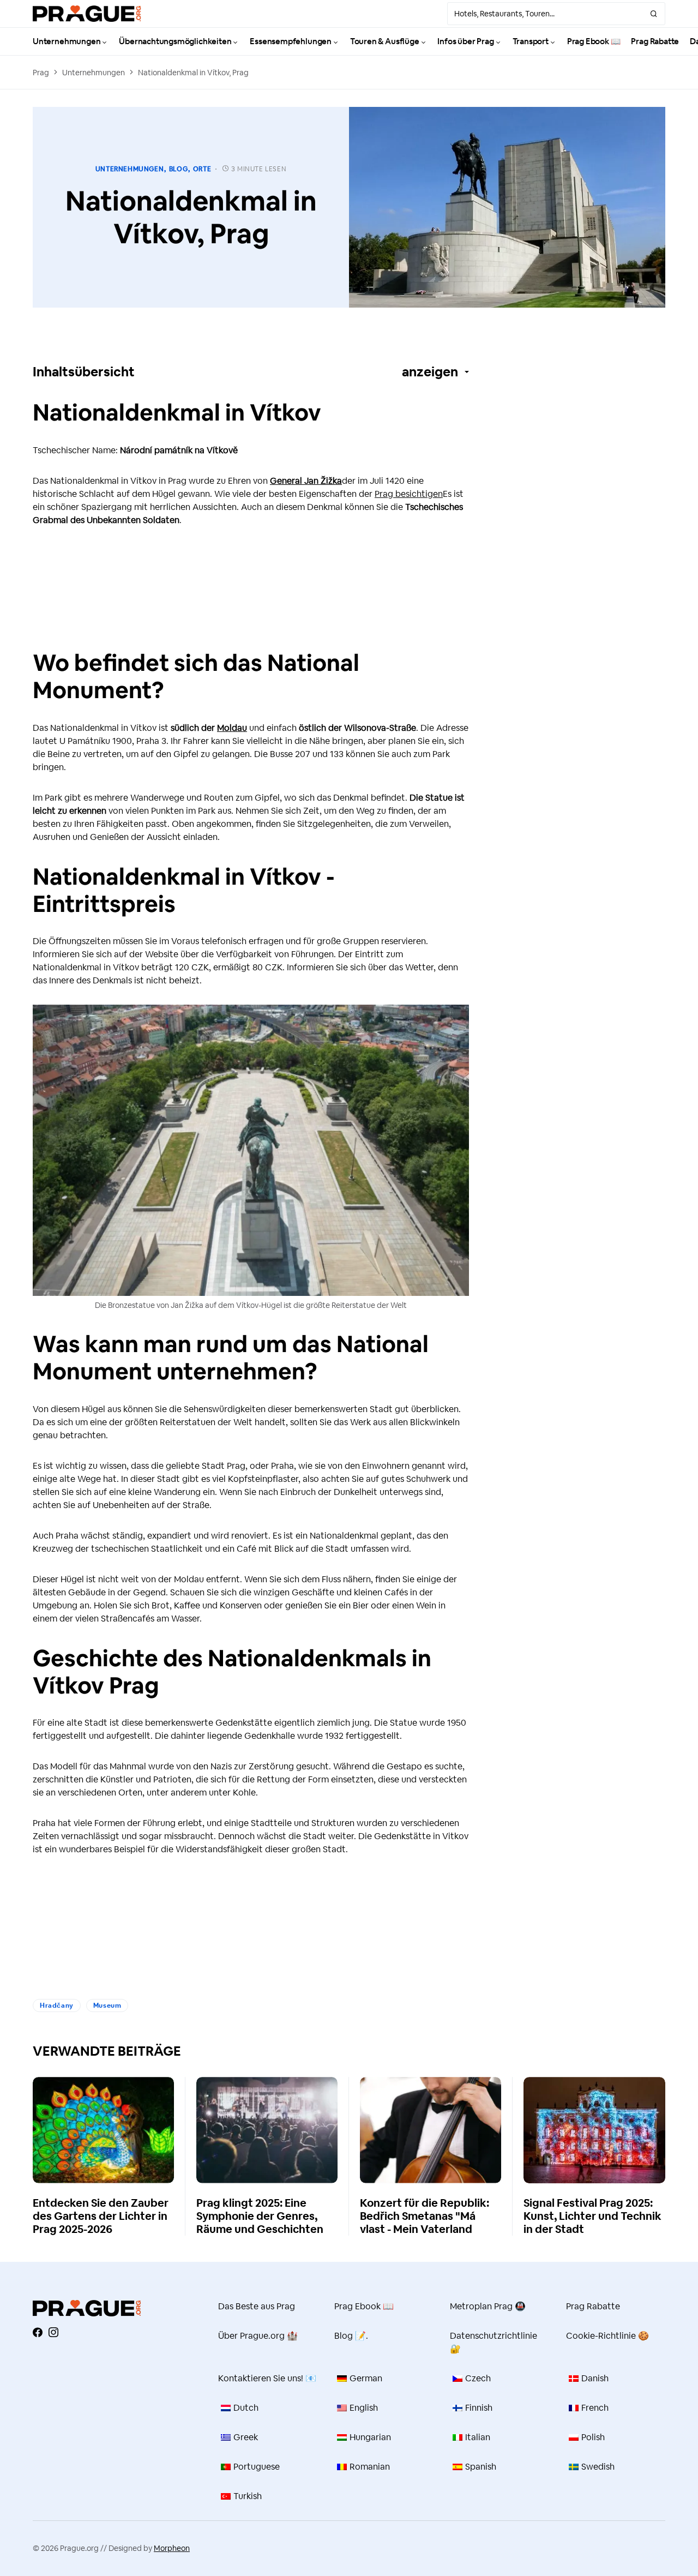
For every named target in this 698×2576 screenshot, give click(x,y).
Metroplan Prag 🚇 (488, 2306)
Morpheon (172, 2548)
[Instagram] (53, 2332)
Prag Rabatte (593, 2306)
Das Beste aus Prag (257, 2306)
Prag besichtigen (409, 494)
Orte (202, 169)
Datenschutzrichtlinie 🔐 (494, 2342)
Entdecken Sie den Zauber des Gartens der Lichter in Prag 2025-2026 (101, 2216)
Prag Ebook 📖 (364, 2306)
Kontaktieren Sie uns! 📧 (267, 2378)
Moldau (232, 728)
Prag (41, 73)
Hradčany (57, 2005)
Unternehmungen (94, 73)
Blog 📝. (351, 2336)
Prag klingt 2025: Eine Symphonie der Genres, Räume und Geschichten (260, 2216)
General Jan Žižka (306, 481)
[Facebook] (38, 2332)
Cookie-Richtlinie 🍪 (607, 2336)
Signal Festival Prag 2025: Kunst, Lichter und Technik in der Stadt (592, 2216)
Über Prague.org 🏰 (258, 2336)
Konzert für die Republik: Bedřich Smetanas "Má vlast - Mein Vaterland (425, 2216)
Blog (178, 169)
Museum (107, 2005)
